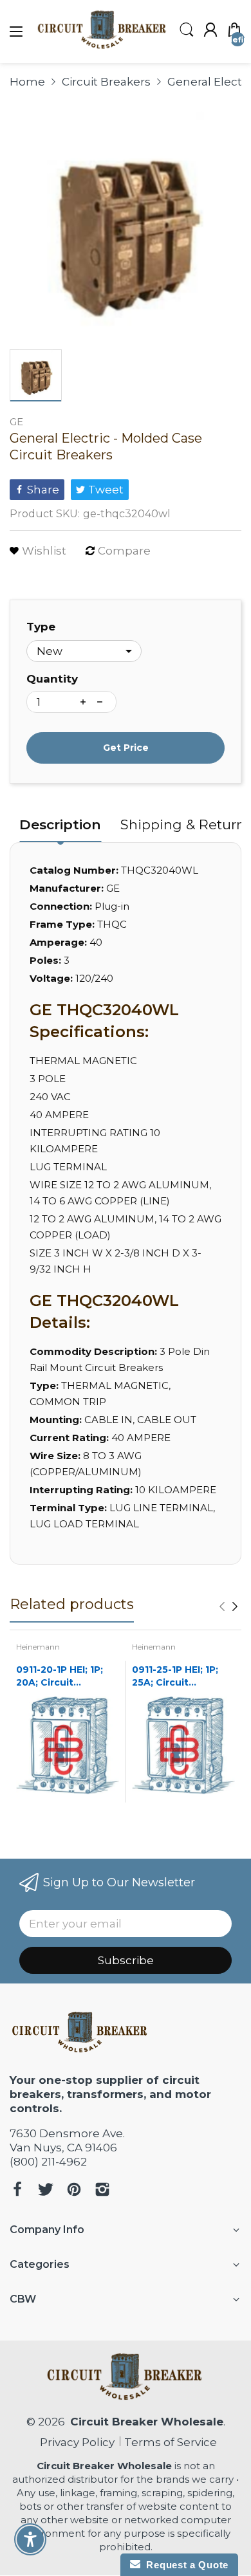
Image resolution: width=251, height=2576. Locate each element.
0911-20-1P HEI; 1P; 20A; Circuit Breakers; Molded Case (60, 1676)
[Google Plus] (102, 2191)
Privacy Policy (75, 2442)
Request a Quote (184, 2565)
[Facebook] (17, 2191)
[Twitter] (46, 2191)
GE (16, 422)
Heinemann (38, 1647)
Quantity (52, 679)
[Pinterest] (74, 2191)
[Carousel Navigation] (228, 1606)
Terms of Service (171, 2442)
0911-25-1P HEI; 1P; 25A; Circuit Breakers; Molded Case (175, 1676)
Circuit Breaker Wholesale (147, 2422)
